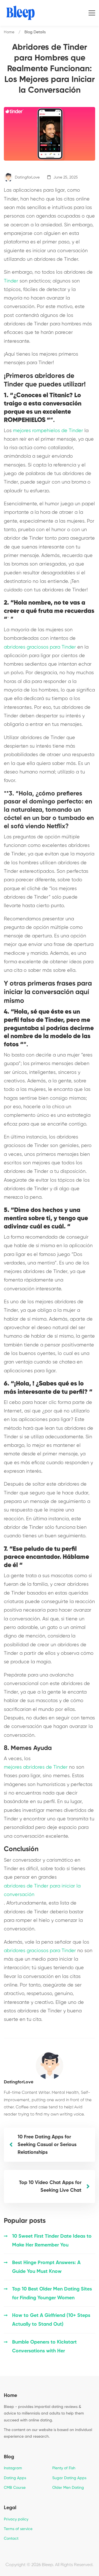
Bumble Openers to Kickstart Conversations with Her (44, 2347)
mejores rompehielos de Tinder (48, 431)
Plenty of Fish (64, 2468)
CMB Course (15, 2488)
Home (9, 32)
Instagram (13, 2468)
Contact (11, 2539)
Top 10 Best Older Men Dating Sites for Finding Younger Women (52, 2294)
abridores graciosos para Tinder (40, 647)
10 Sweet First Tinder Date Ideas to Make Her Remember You (52, 2241)
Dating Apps (15, 2478)
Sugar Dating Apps (69, 2478)
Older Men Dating (68, 2488)
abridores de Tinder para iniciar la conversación (42, 1890)
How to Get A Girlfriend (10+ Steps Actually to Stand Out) (51, 2320)
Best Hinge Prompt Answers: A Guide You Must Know (46, 2267)
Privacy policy (16, 2519)
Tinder (11, 281)
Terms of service (18, 2529)
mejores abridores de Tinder (36, 1767)
